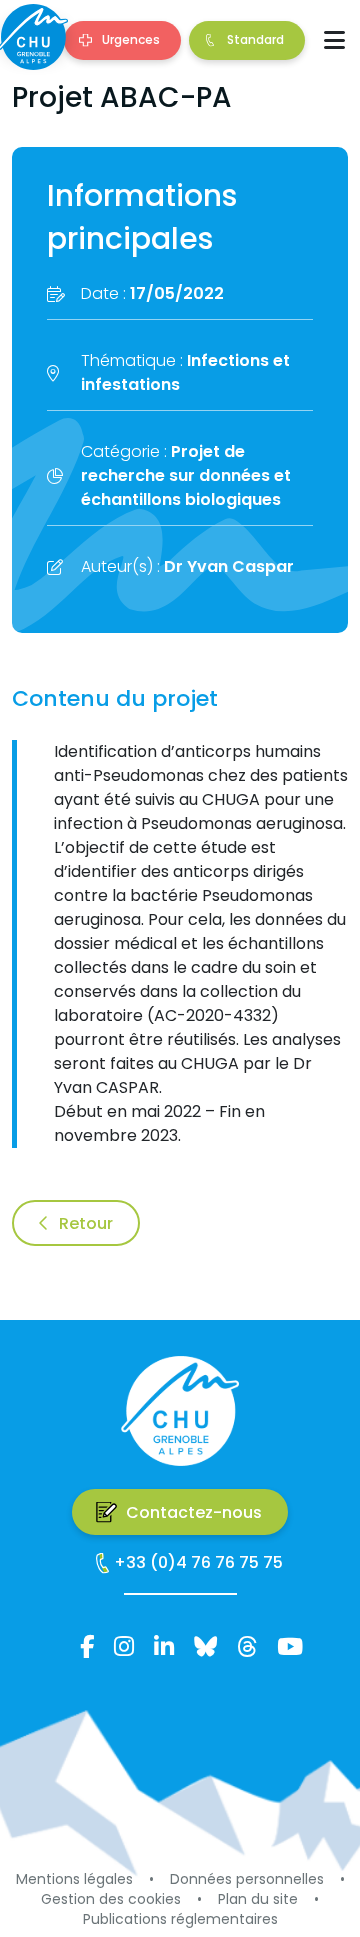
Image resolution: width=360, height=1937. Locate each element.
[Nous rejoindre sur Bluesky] (205, 1646)
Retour (86, 1223)
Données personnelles (247, 1879)
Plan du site (258, 1899)
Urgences (131, 39)
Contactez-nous (194, 1512)
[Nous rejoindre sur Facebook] (87, 1646)
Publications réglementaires (180, 1919)
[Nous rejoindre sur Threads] (247, 1646)
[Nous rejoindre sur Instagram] (124, 1646)
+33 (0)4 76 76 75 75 (198, 1562)
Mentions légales (74, 1879)
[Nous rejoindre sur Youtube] (290, 1646)
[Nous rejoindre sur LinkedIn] (164, 1646)
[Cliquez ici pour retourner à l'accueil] (32, 37)
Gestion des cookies (111, 1899)
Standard (255, 39)
